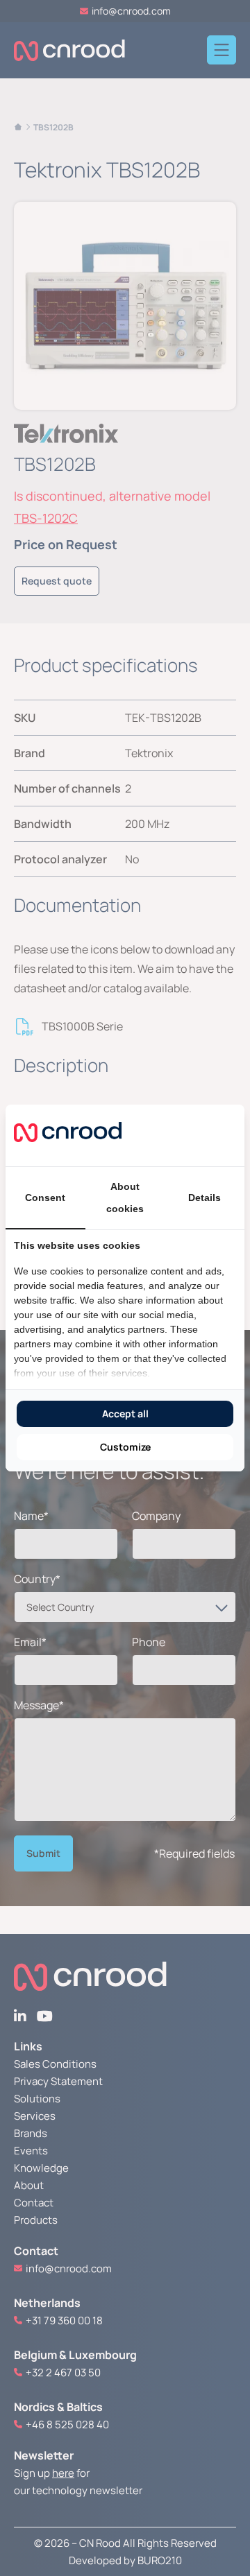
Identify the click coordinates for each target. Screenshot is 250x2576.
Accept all (125, 1414)
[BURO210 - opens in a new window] (184, 1135)
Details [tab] (205, 1198)
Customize (125, 1447)
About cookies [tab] (125, 1198)
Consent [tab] (45, 1198)
